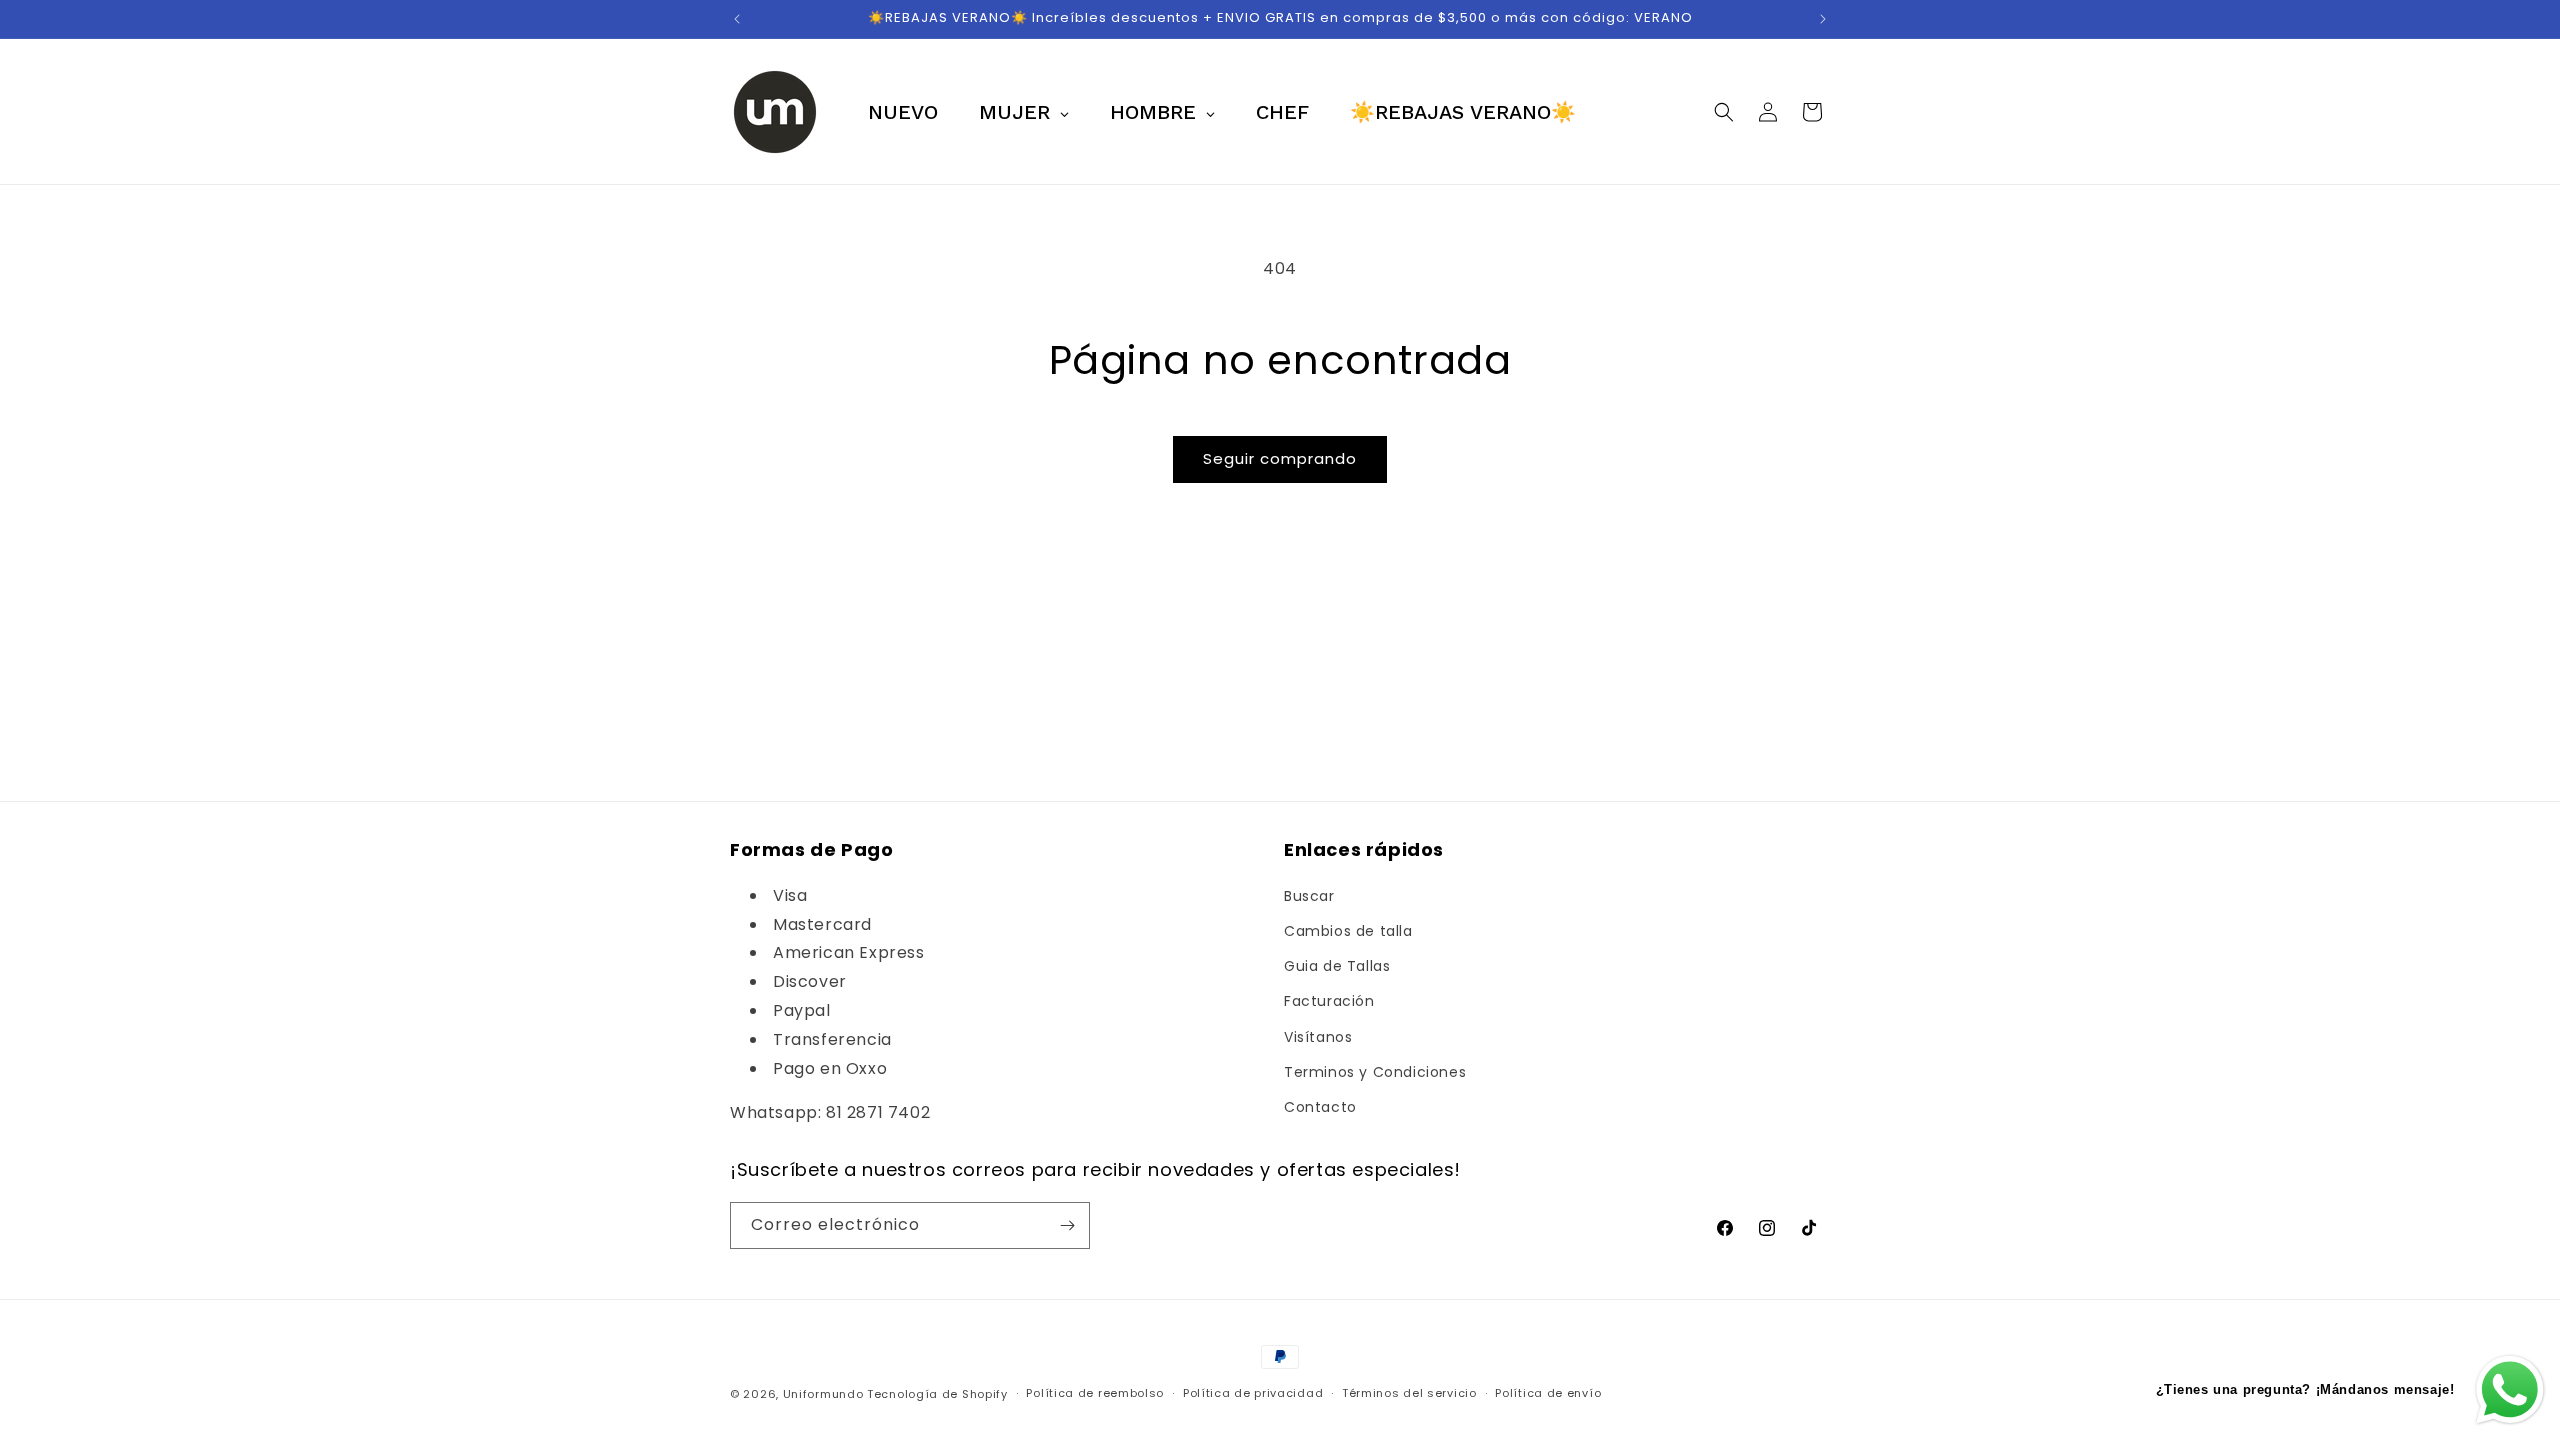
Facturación (1329, 1001)
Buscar (1309, 896)
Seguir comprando (1280, 458)
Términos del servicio (1409, 1393)
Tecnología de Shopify (937, 1394)
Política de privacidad (1253, 1393)
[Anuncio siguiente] (1823, 19)
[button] (1724, 112)
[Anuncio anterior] (737, 19)
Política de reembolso (1095, 1393)
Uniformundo (823, 1394)
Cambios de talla (1348, 931)
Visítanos (1318, 1037)
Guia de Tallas (1337, 966)
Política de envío (1548, 1393)
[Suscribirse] (1067, 1225)
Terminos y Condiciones (1375, 1072)
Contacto (1320, 1107)
